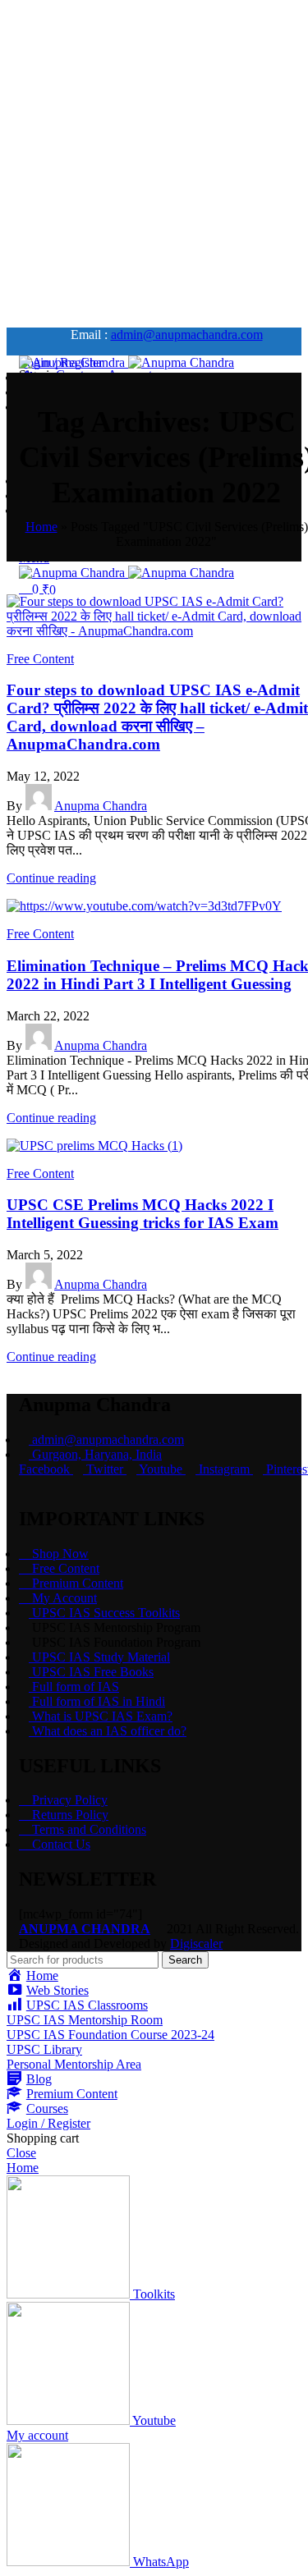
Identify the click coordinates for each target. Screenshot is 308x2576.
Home (41, 527)
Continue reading (51, 878)
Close (21, 2153)
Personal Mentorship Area (74, 2064)
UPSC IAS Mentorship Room (85, 2020)
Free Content (40, 659)
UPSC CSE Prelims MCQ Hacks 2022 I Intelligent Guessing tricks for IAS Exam (143, 1214)
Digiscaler (196, 1943)
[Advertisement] (154, 160)
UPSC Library (44, 2049)
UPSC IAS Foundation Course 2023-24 (110, 2035)
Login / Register (48, 2123)
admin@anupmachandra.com (187, 335)
